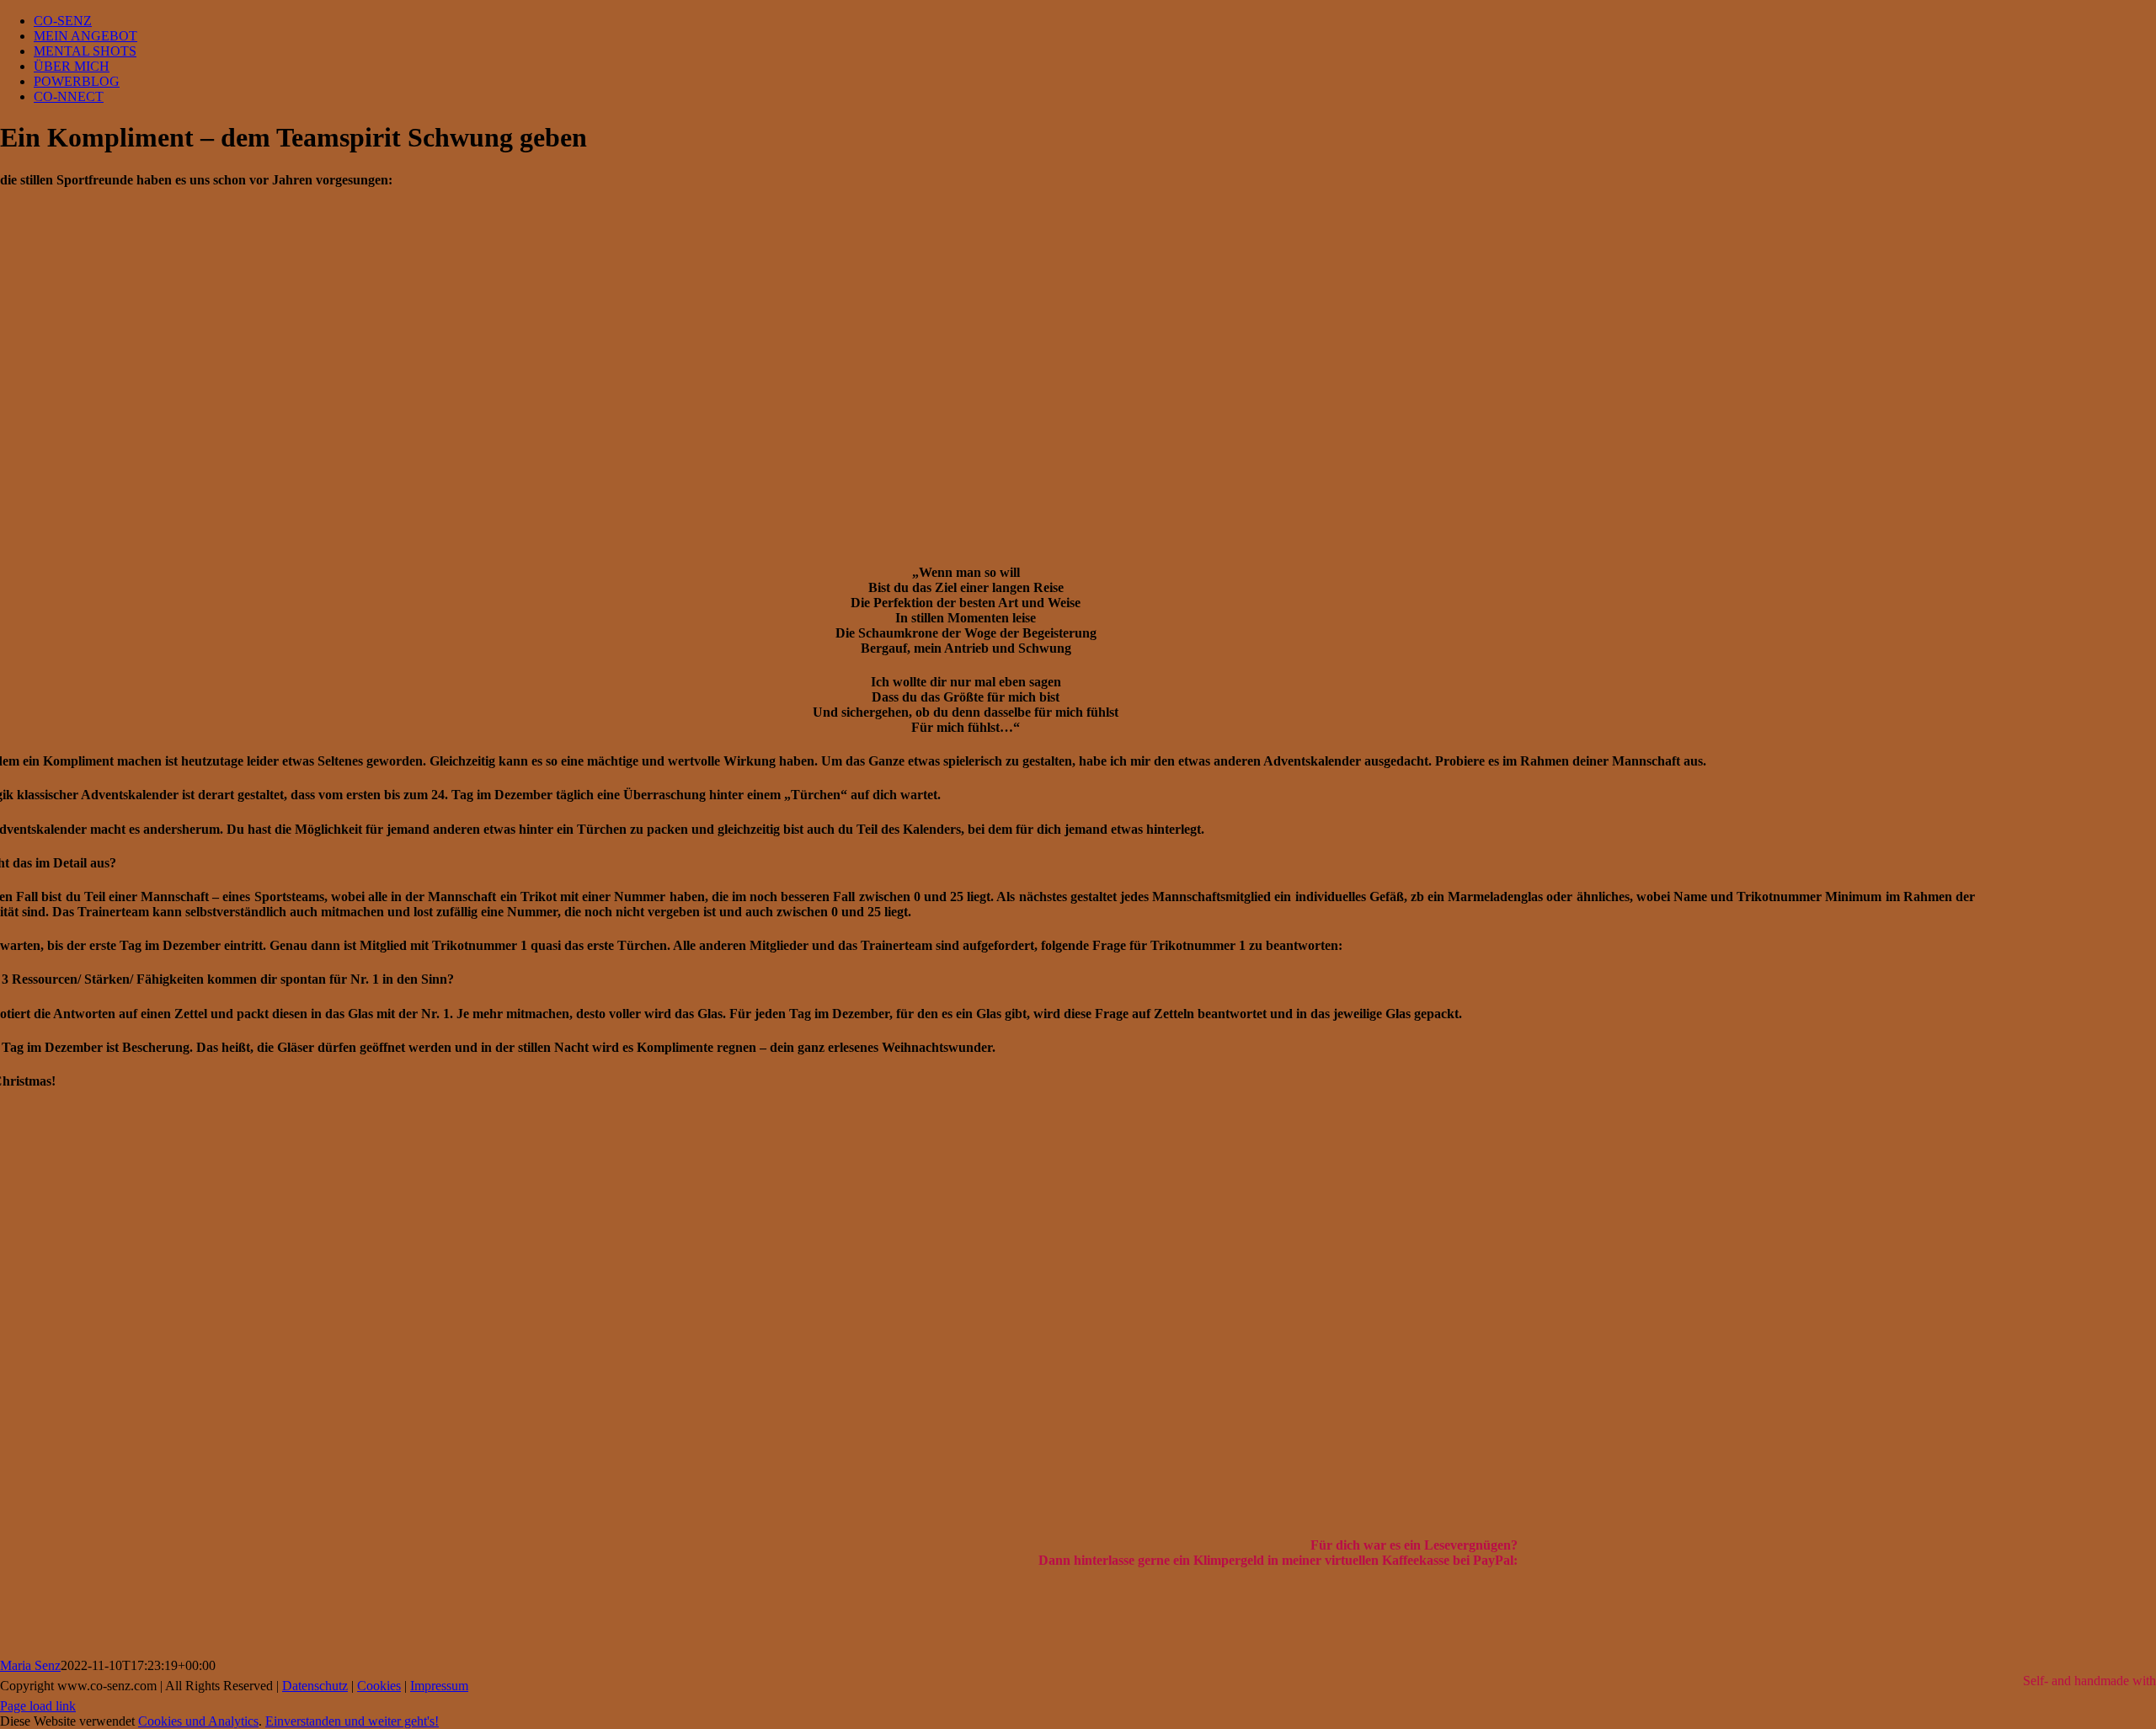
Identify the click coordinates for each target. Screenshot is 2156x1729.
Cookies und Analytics (198, 1721)
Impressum (439, 1686)
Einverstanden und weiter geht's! (352, 1721)
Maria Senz (30, 1665)
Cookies (379, 1686)
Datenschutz (315, 1686)
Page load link (38, 1706)
